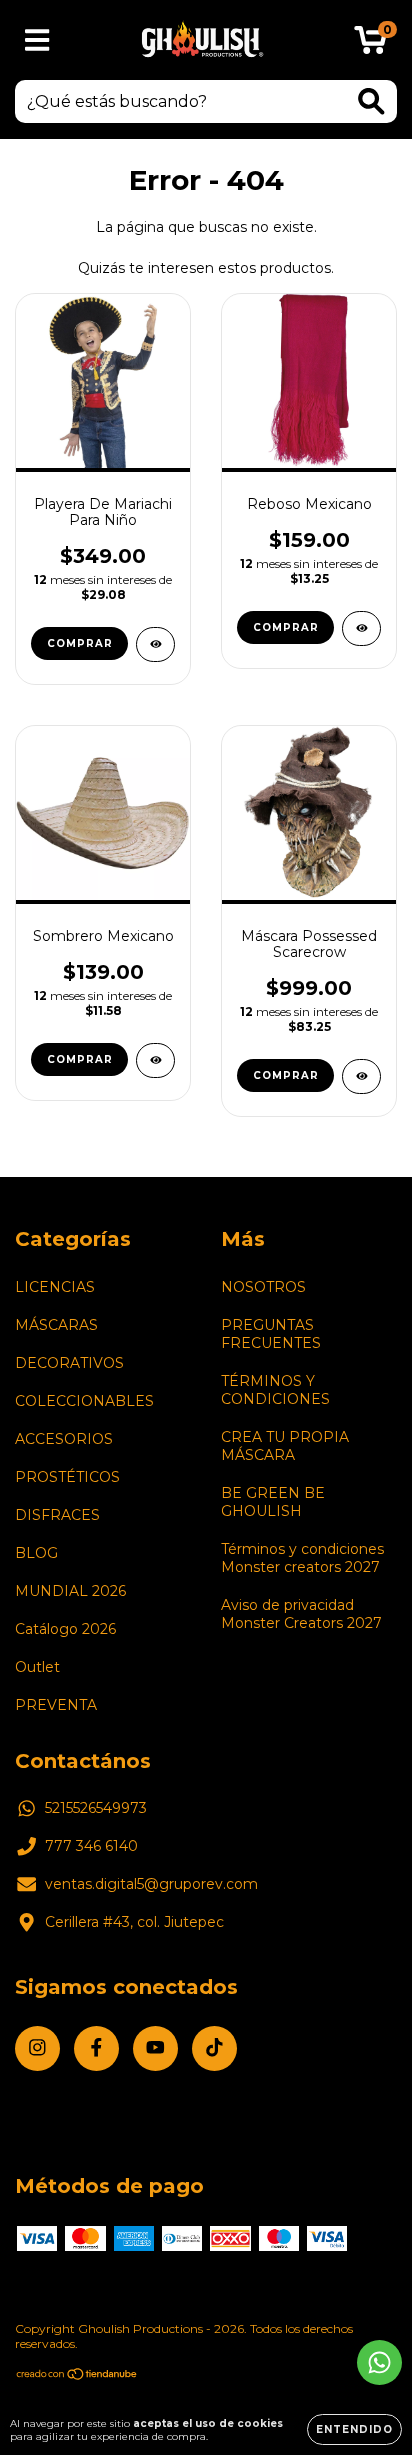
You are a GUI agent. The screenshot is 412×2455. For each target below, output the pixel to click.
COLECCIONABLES (84, 1401)
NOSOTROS (263, 1287)
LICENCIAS (55, 1287)
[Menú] (37, 40)
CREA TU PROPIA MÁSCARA (285, 1446)
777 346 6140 (91, 1846)
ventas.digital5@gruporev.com (151, 1884)
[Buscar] (371, 101)
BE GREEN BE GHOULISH (273, 1502)
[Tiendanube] (77, 2376)
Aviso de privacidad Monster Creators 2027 (301, 1614)
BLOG (36, 1553)
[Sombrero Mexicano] (155, 1060)
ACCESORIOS (64, 1439)
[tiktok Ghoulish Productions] (214, 2048)
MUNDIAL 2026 (70, 1591)
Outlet (37, 1667)
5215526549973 (96, 1808)
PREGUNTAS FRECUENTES (271, 1334)
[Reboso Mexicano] (361, 628)
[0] (370, 45)
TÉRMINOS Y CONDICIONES (275, 1390)
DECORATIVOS (69, 1363)
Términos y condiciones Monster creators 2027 (302, 1558)
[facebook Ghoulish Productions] (96, 2048)
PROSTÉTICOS (67, 1477)
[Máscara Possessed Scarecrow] (361, 1076)
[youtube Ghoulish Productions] (155, 2048)
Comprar (80, 643)
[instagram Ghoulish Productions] (37, 2048)
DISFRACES (57, 1515)
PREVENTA (56, 1705)
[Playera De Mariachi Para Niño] (155, 644)
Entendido (354, 2429)
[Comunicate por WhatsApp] (379, 2362)
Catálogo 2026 (65, 1629)
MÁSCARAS (56, 1325)
